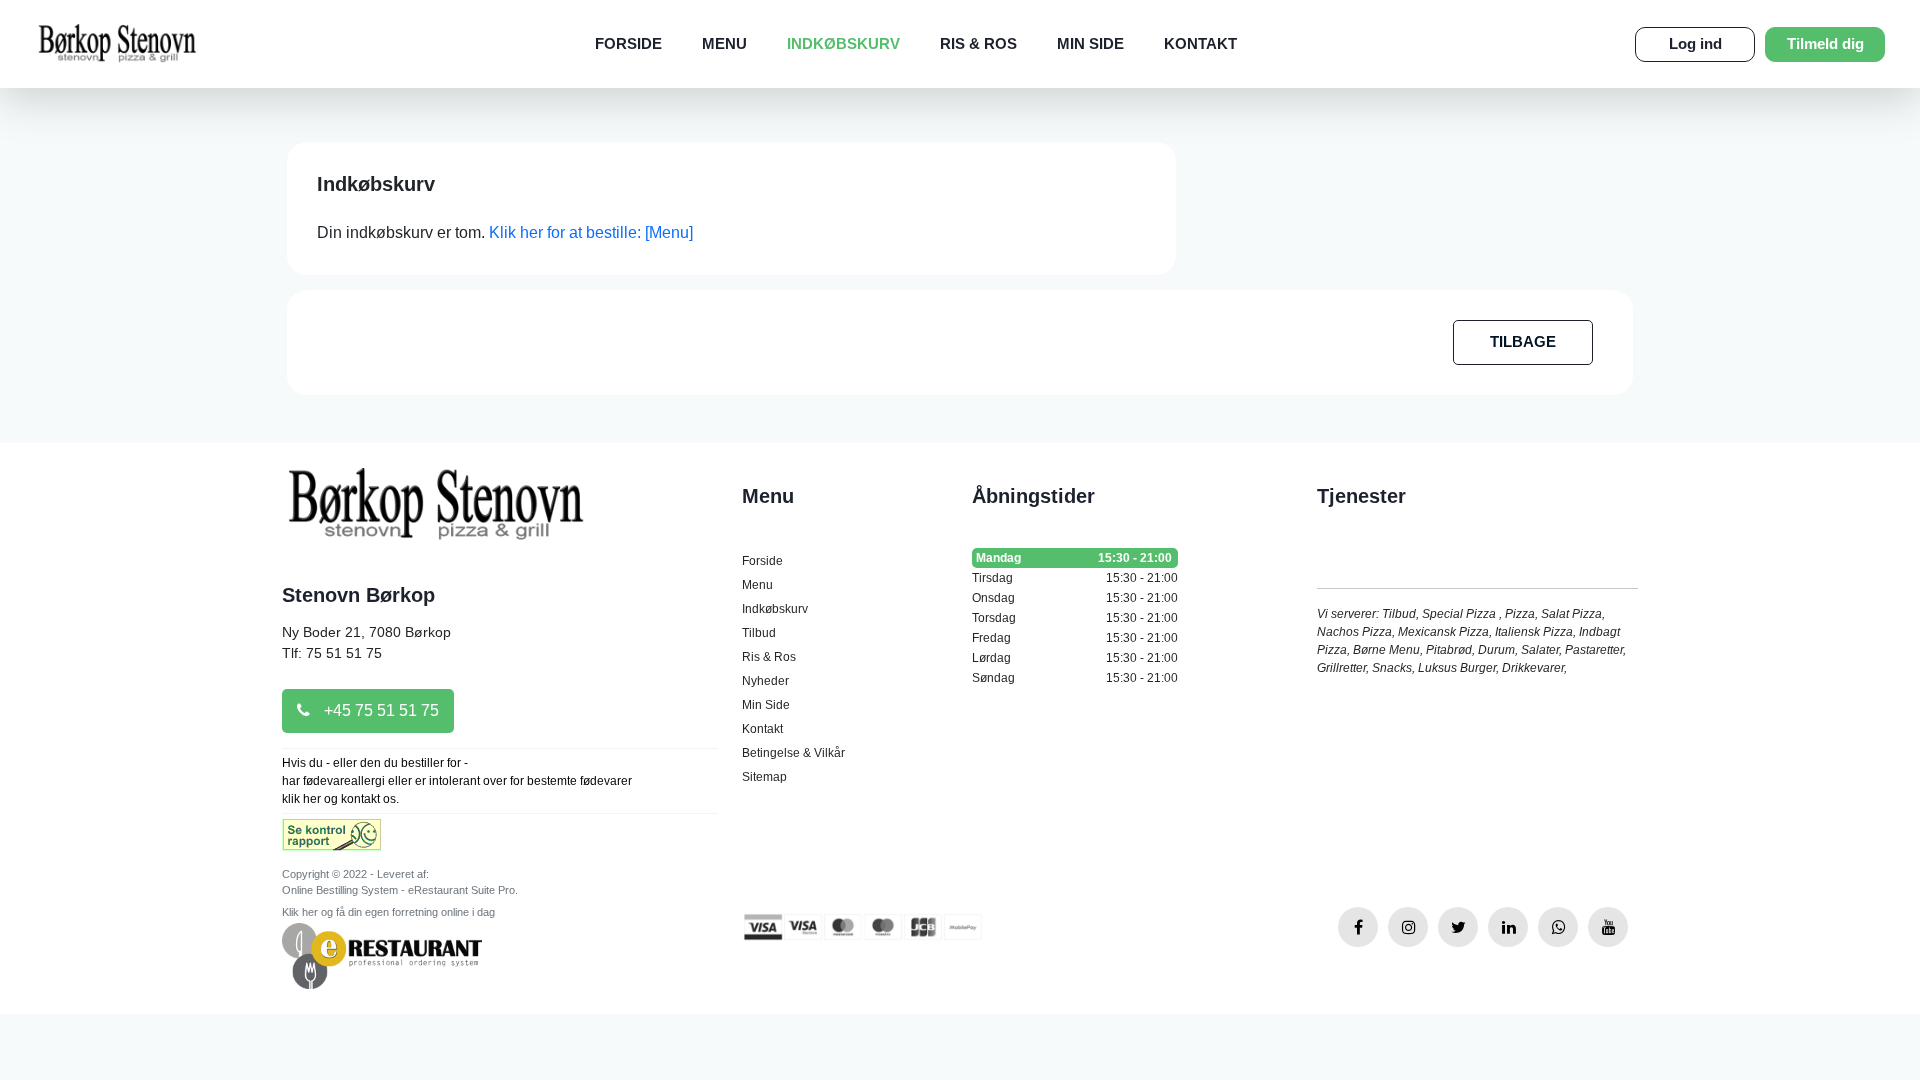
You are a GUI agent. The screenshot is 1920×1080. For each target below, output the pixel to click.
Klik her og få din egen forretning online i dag (388, 912)
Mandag (1074, 558)
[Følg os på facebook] (1358, 927)
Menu (724, 43)
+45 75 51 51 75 (379, 710)
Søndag (1075, 678)
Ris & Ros (978, 43)
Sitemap (764, 777)
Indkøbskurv (843, 43)
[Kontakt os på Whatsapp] (1558, 927)
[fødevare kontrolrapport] (331, 841)
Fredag (1075, 638)
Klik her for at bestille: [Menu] (591, 232)
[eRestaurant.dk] (382, 954)
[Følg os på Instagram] (1408, 927)
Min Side (1090, 43)
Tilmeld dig (1825, 43)
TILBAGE (1523, 341)
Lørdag (1075, 658)
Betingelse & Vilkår (793, 753)
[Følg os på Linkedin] (1508, 927)
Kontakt (1200, 43)
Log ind (1695, 43)
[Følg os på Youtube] (1608, 927)
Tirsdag (1075, 578)
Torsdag (1075, 618)
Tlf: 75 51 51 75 (332, 653)
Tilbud (759, 633)
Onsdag (1075, 598)
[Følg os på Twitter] (1458, 927)
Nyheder (765, 681)
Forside (628, 43)
